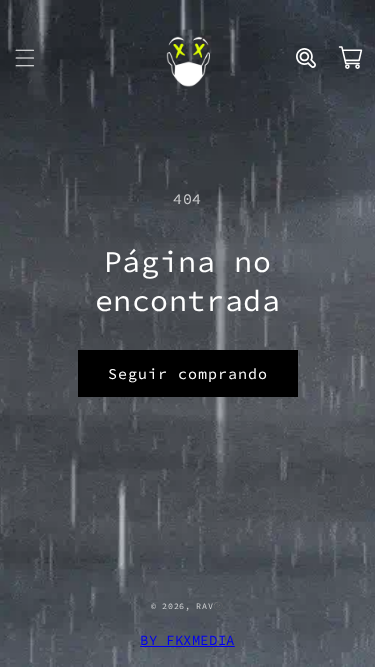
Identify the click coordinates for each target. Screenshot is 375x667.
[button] (25, 58)
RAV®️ (210, 606)
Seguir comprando (188, 373)
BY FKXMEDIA (187, 640)
